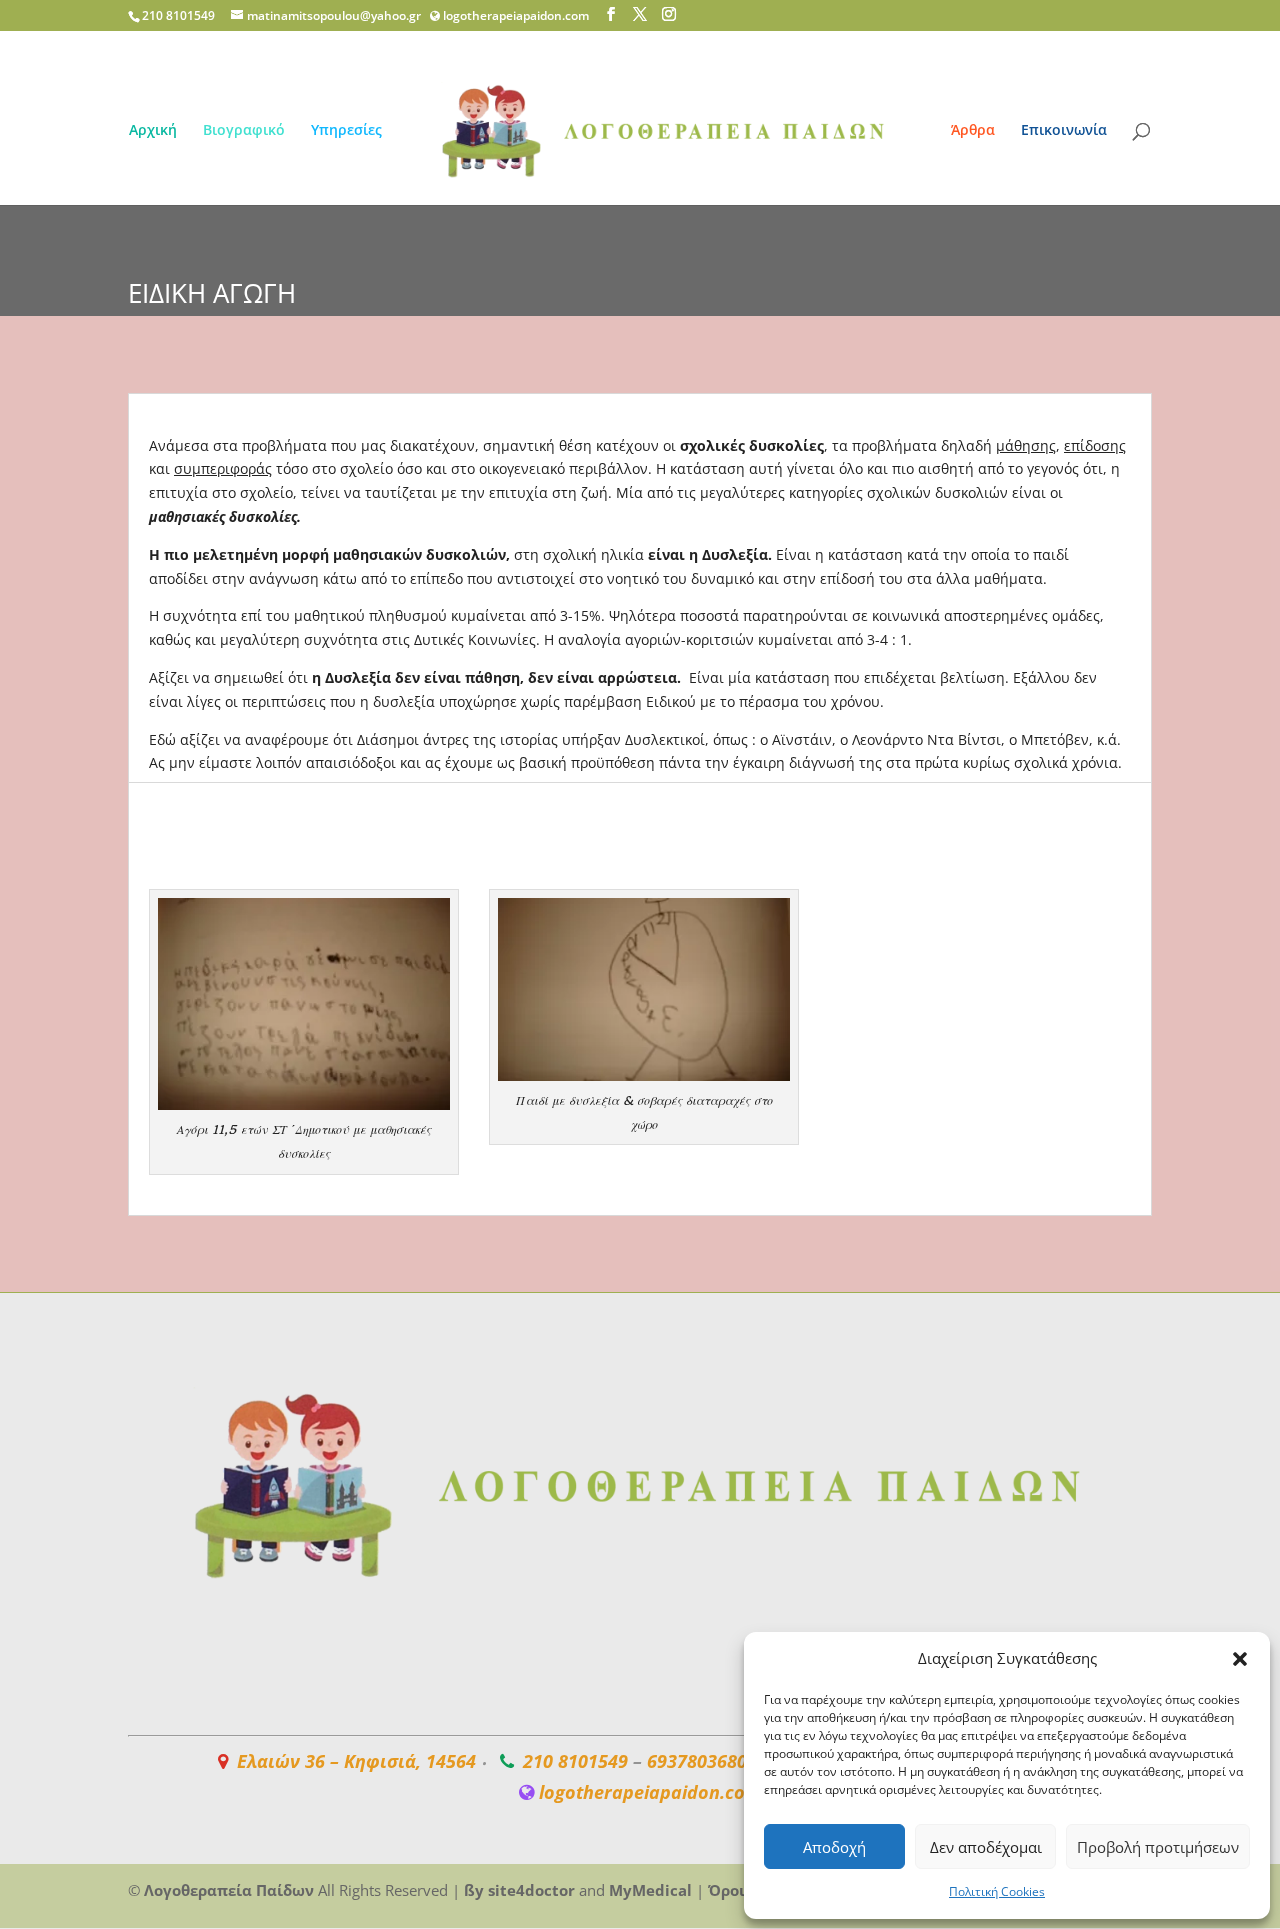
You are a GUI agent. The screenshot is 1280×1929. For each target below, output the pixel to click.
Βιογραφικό (244, 131)
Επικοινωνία (1064, 131)
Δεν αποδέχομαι (986, 1847)
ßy (474, 1890)
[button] (1240, 1659)
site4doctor (531, 1890)
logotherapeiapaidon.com (516, 15)
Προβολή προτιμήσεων (1158, 1847)
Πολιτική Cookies (997, 1891)
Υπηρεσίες (346, 131)
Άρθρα (973, 131)
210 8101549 (575, 1761)
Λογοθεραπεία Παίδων (229, 1890)
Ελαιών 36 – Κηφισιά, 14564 (356, 1761)
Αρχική (153, 131)
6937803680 (697, 1761)
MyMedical (650, 1890)
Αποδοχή (834, 1847)
